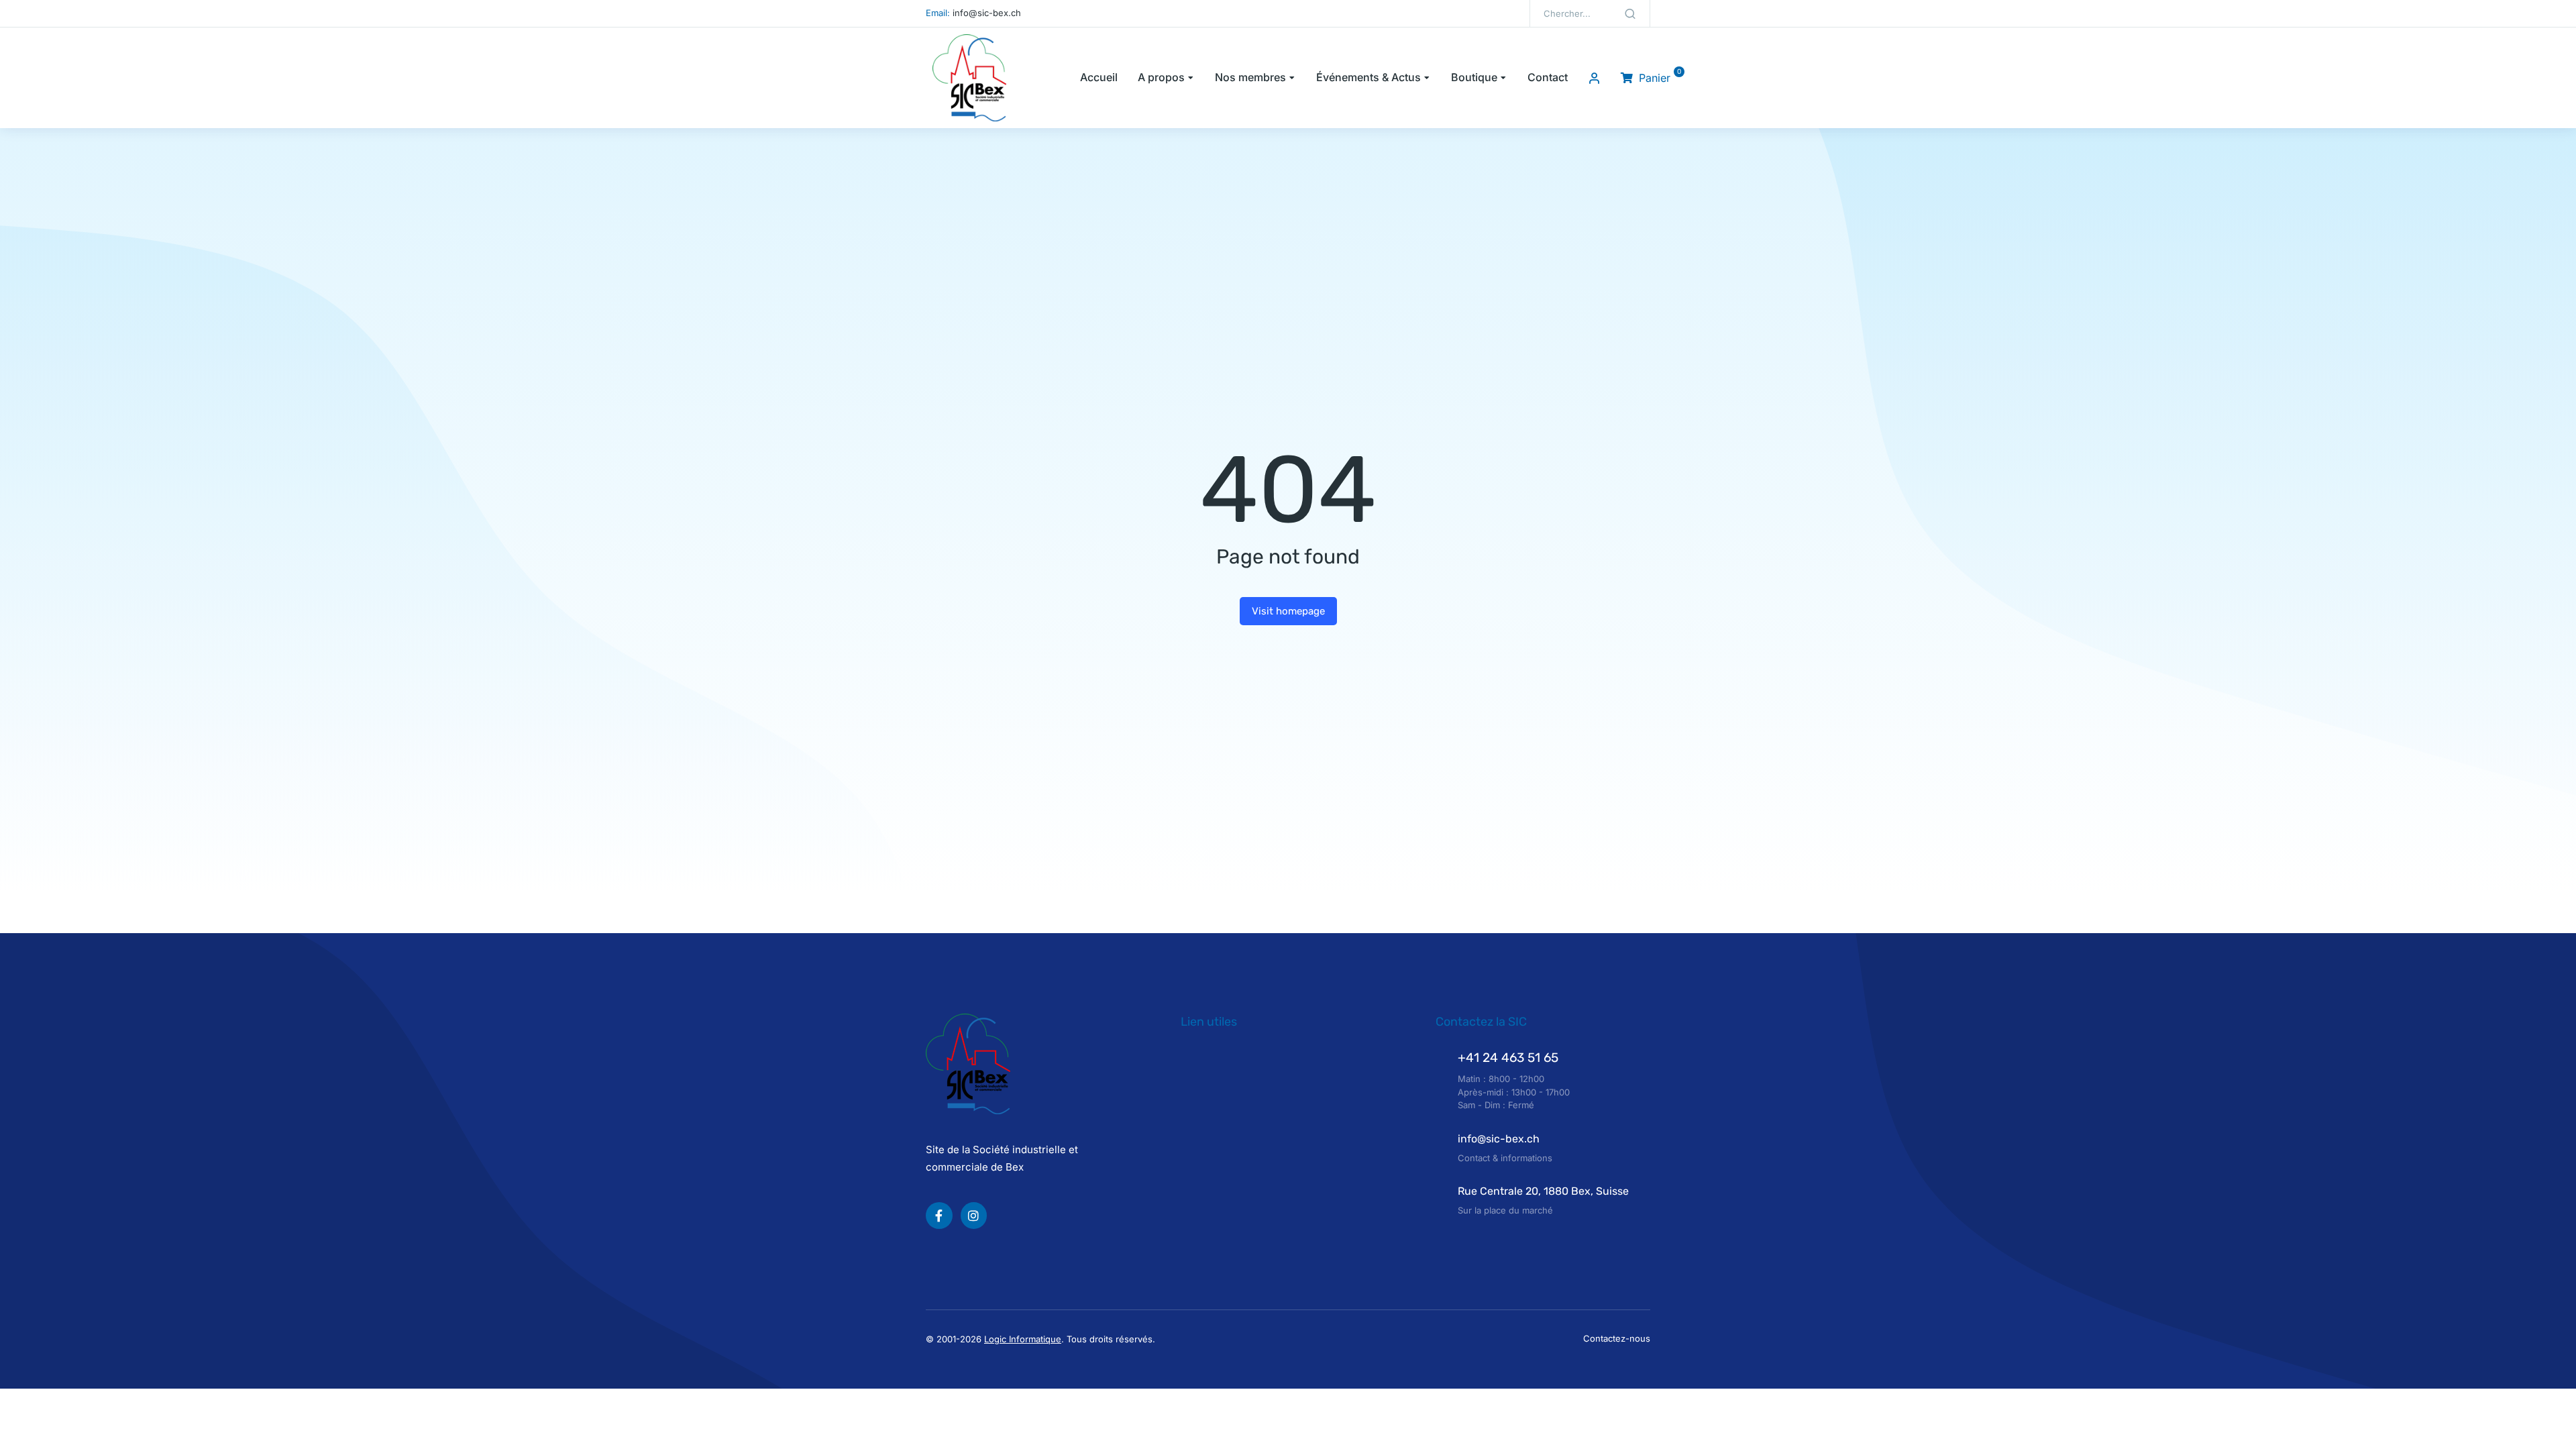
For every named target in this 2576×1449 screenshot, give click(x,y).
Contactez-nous (1617, 1338)
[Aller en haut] (2552, 1425)
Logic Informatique (1023, 1339)
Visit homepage (1288, 611)
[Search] (1630, 13)
